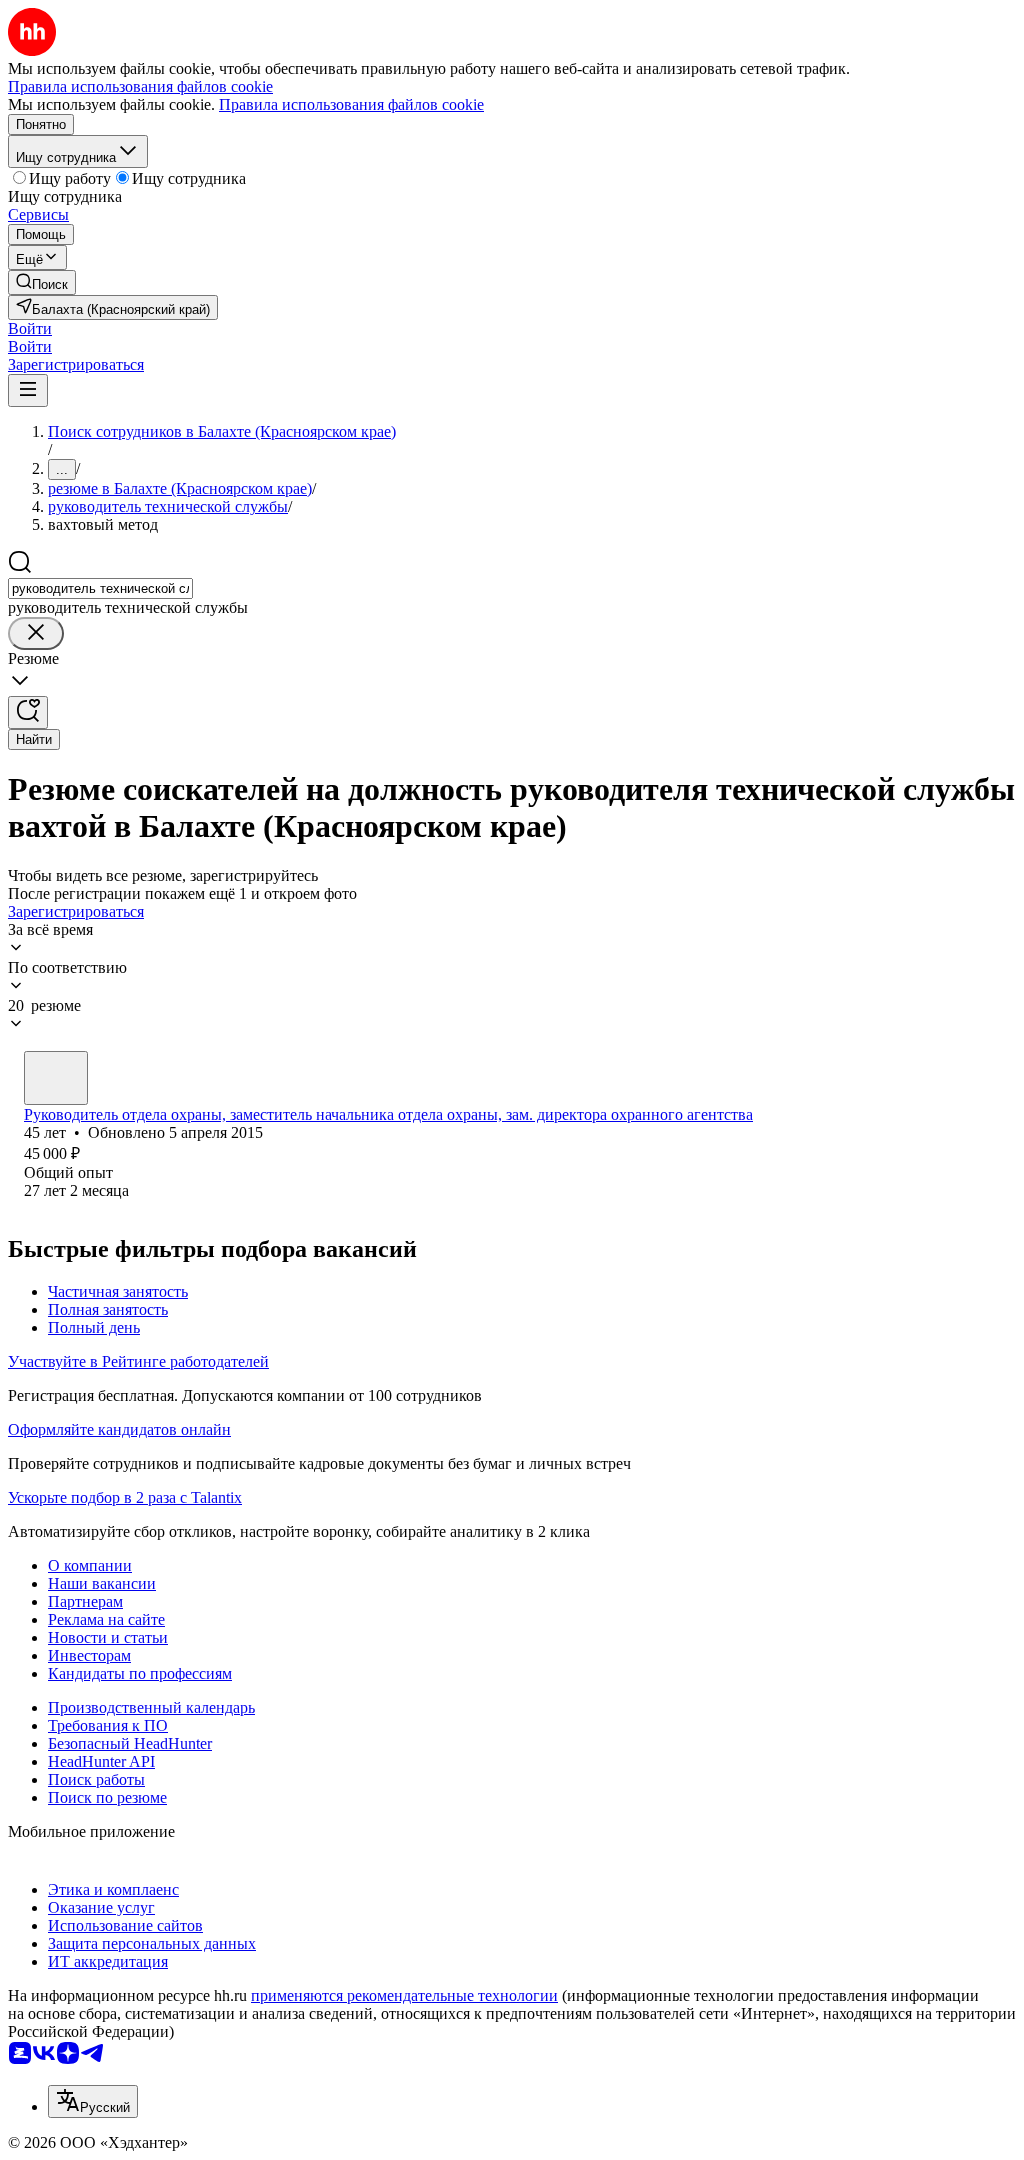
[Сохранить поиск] (28, 712)
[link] (42, 282)
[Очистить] (36, 633)
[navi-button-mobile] (28, 390)
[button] (30, 328)
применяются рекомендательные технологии (404, 1995)
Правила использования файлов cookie (351, 104)
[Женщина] (56, 1078)
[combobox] (100, 588)
